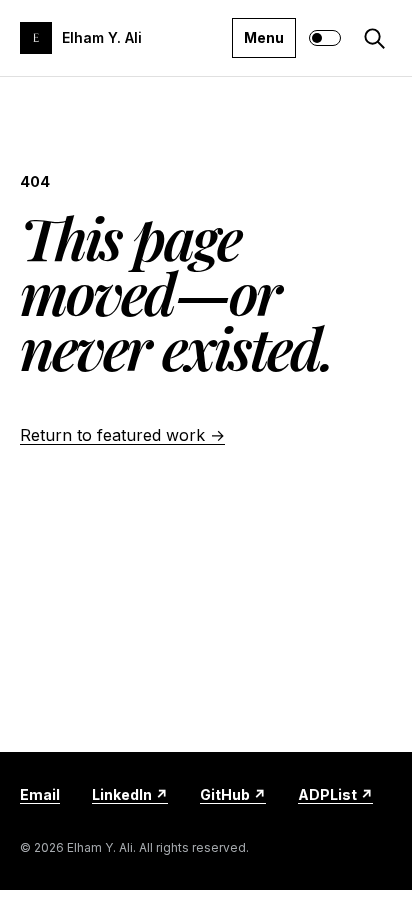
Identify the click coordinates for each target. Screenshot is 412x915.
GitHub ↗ (233, 794)
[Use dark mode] (325, 38)
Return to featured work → (122, 435)
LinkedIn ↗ (130, 794)
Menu (264, 37)
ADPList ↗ (335, 794)
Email (40, 794)
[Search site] (374, 38)
